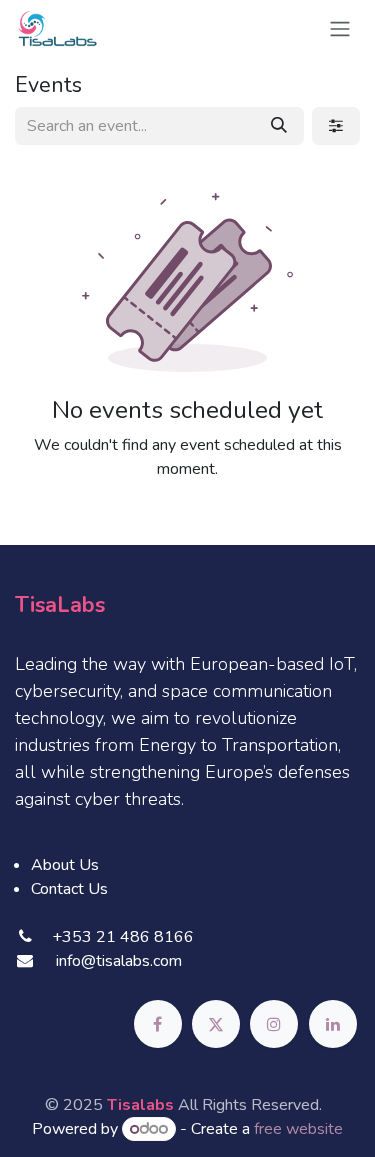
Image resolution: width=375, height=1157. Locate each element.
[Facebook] (158, 1024)
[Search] (279, 126)
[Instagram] (274, 1024)
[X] (216, 1024)
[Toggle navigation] (340, 28)
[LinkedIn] (333, 1024)
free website (298, 1129)
